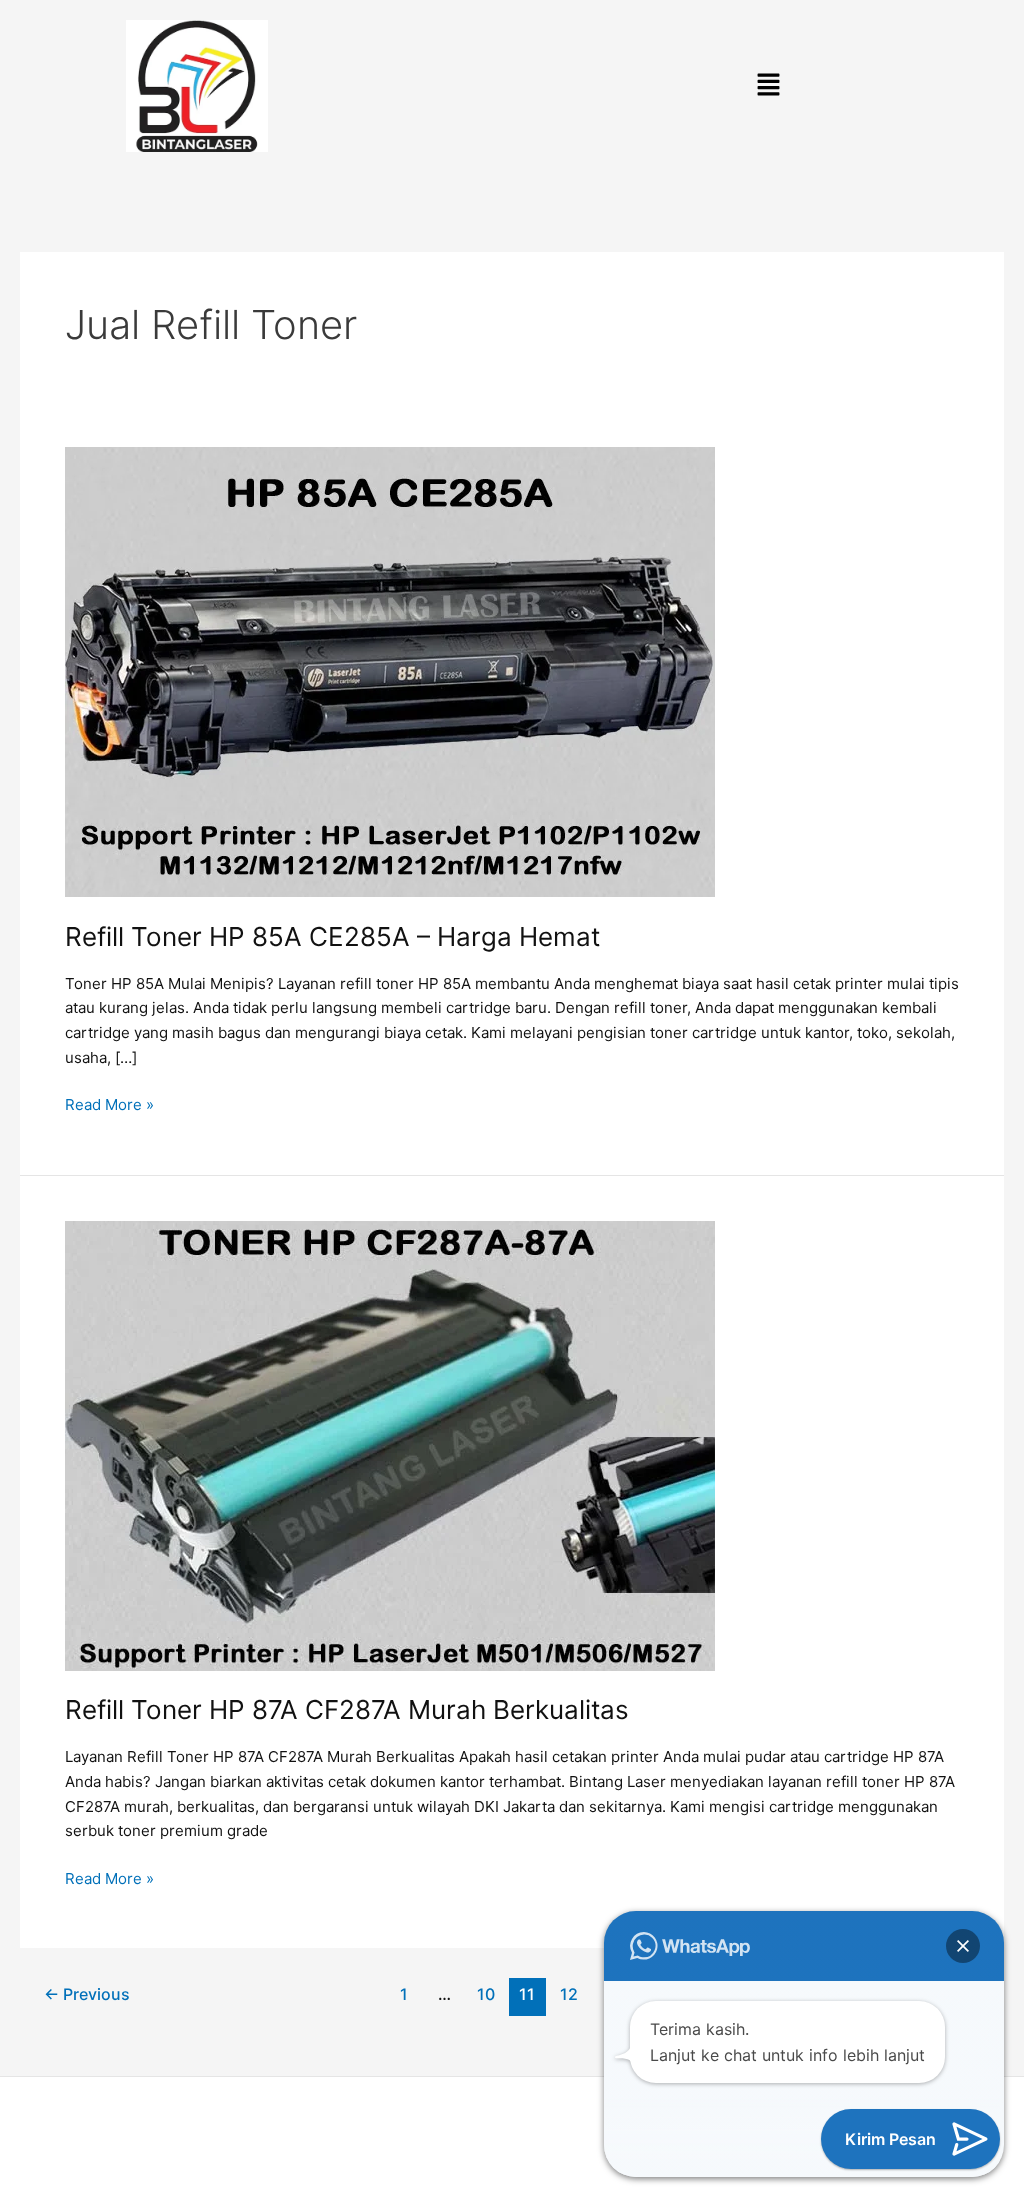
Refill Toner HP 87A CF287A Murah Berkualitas (347, 1709)
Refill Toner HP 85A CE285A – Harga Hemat (332, 936)
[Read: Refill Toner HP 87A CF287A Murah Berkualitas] (390, 1444)
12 (569, 1994)
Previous (87, 1994)
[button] (768, 86)
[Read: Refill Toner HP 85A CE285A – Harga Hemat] (390, 670)
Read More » (109, 1103)
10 (486, 1994)
